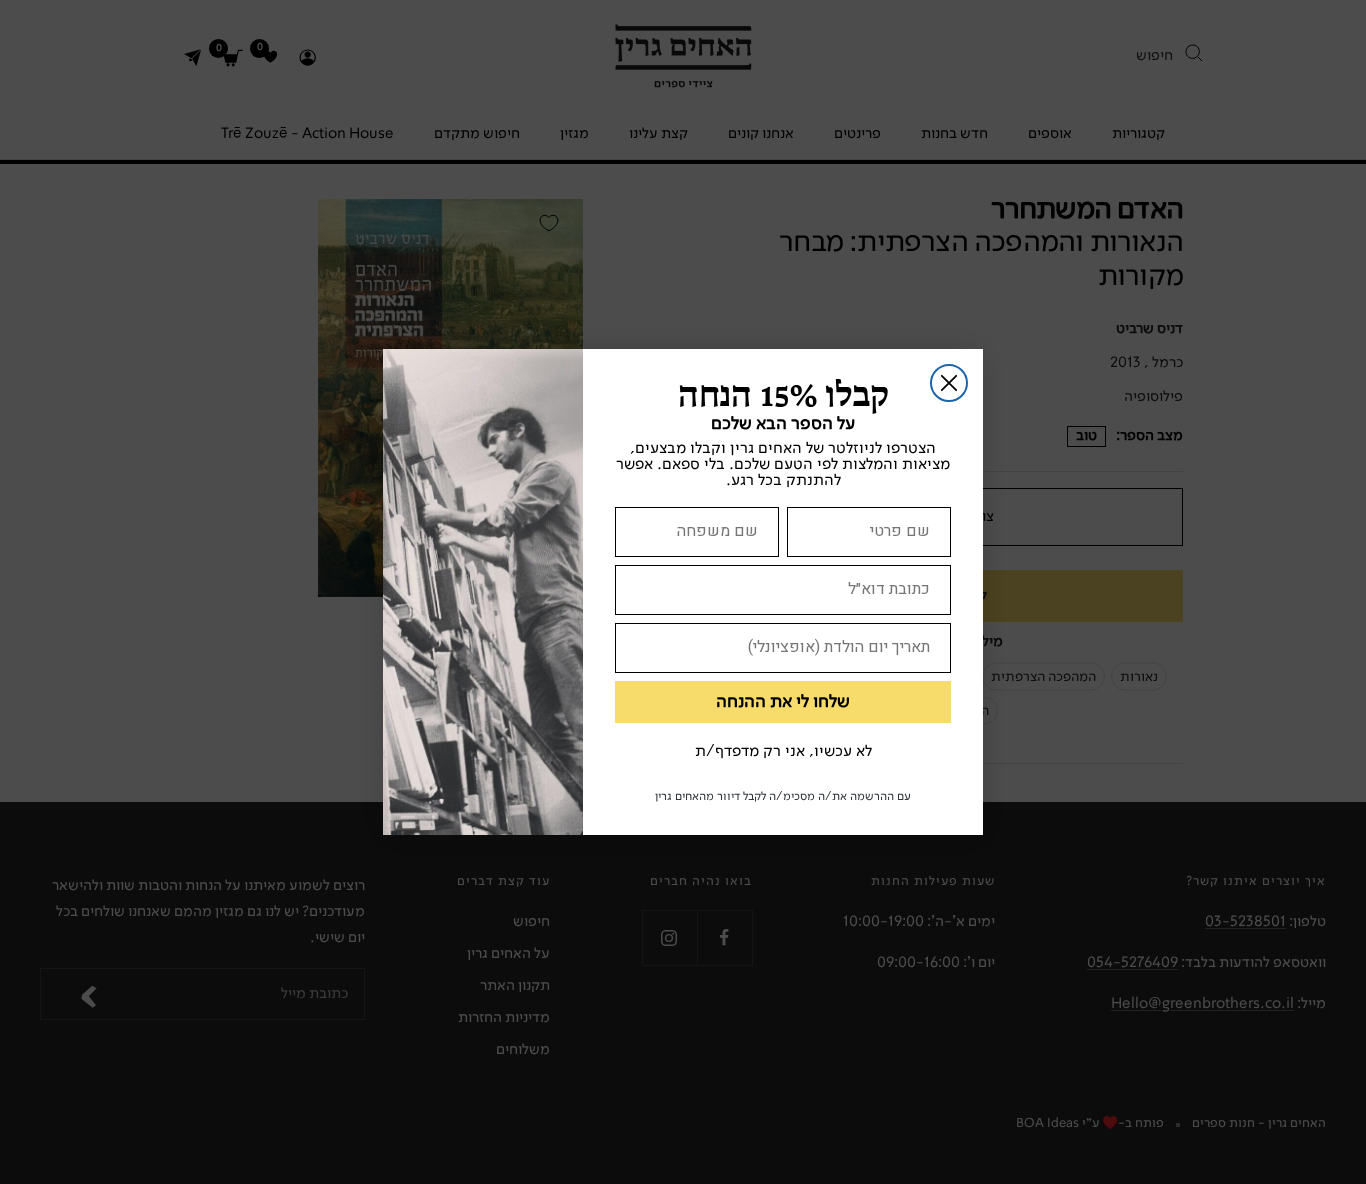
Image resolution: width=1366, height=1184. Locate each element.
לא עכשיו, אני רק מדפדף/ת (783, 752)
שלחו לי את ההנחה (783, 702)
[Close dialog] (949, 383)
